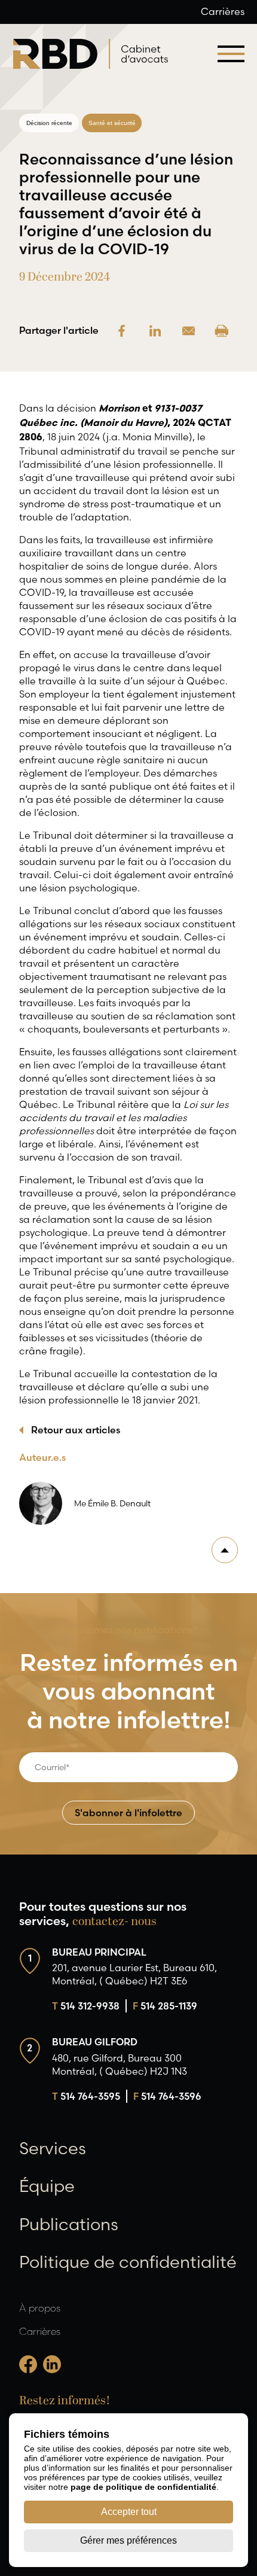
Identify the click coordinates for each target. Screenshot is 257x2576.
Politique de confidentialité (128, 2262)
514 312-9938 (86, 2006)
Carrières (223, 11)
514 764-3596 (167, 2096)
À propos (40, 2308)
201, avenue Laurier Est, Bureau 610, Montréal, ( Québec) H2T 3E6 (134, 1974)
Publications (69, 2224)
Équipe (47, 2186)
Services (53, 2148)
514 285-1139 (165, 2006)
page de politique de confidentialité (143, 2487)
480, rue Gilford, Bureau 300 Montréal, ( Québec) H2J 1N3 (120, 2065)
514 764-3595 (86, 2096)
